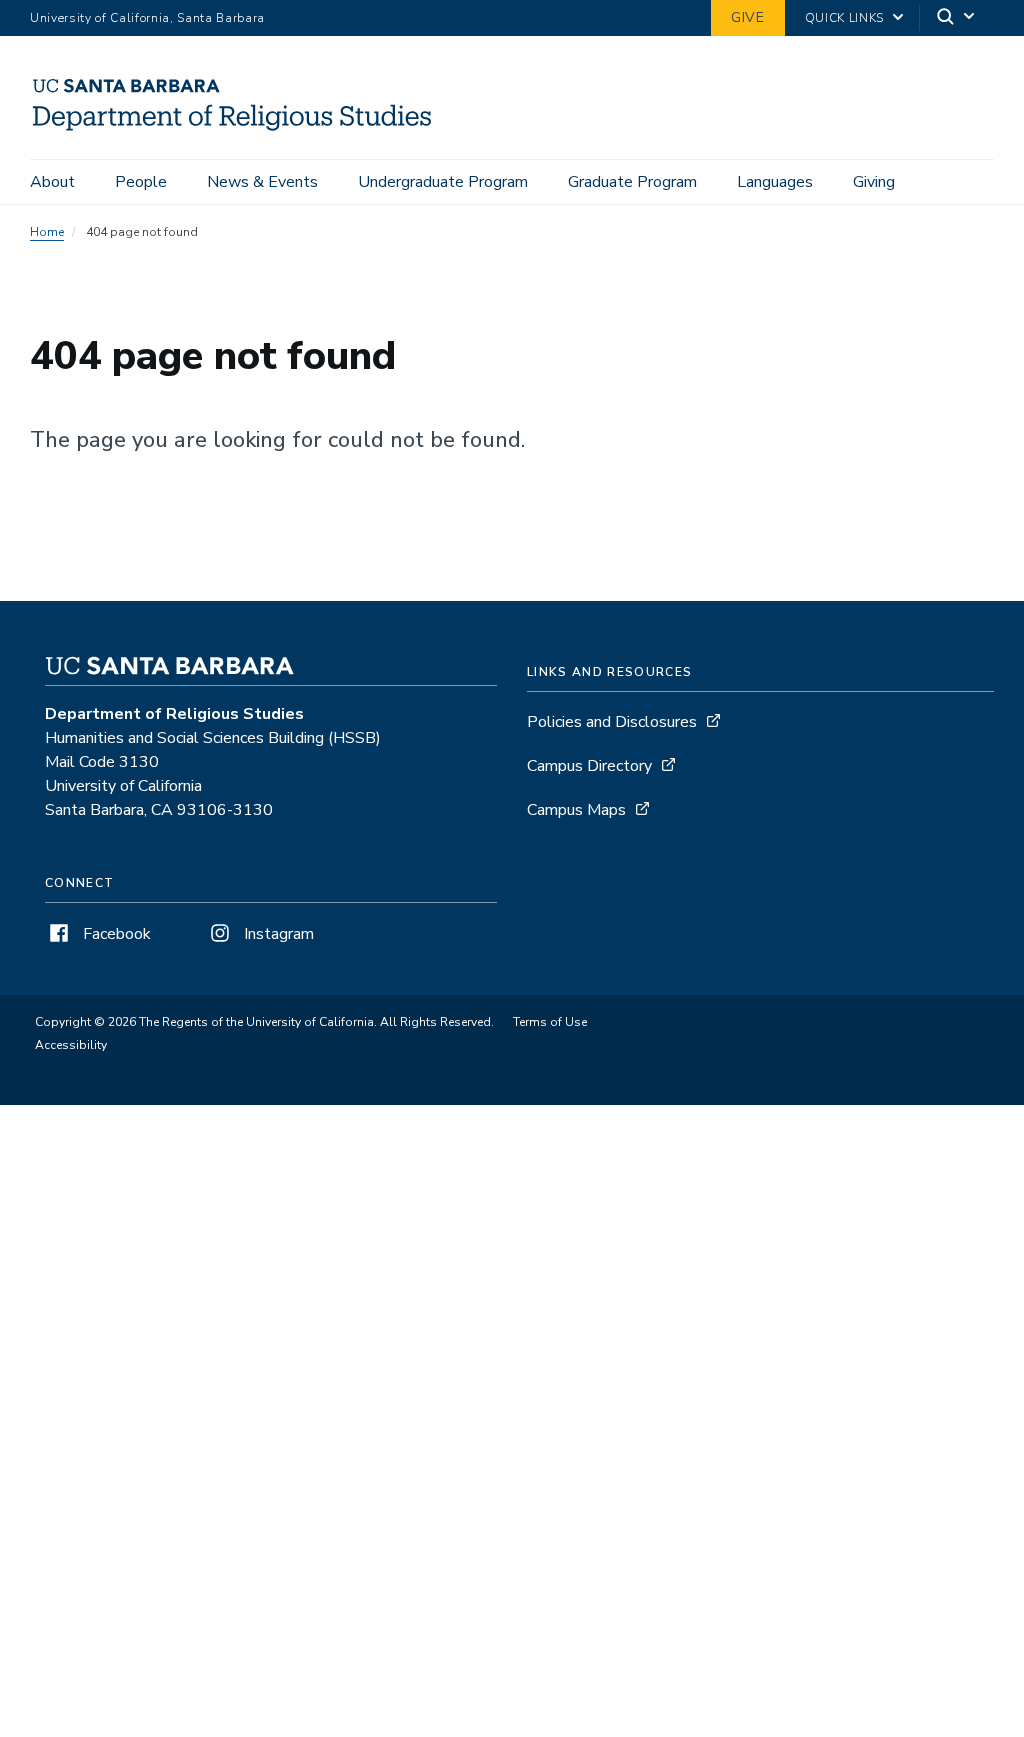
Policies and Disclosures (612, 722)
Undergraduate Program (443, 182)
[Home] (240, 131)
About (52, 182)
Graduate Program (632, 182)
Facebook (115, 934)
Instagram (277, 934)
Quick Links (844, 18)
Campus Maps (576, 810)
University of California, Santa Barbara (147, 18)
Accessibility (71, 1045)
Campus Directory (589, 766)
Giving (874, 182)
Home (47, 232)
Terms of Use (550, 1022)
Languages (775, 182)
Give (748, 17)
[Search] (957, 18)
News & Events (262, 182)
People (141, 182)
